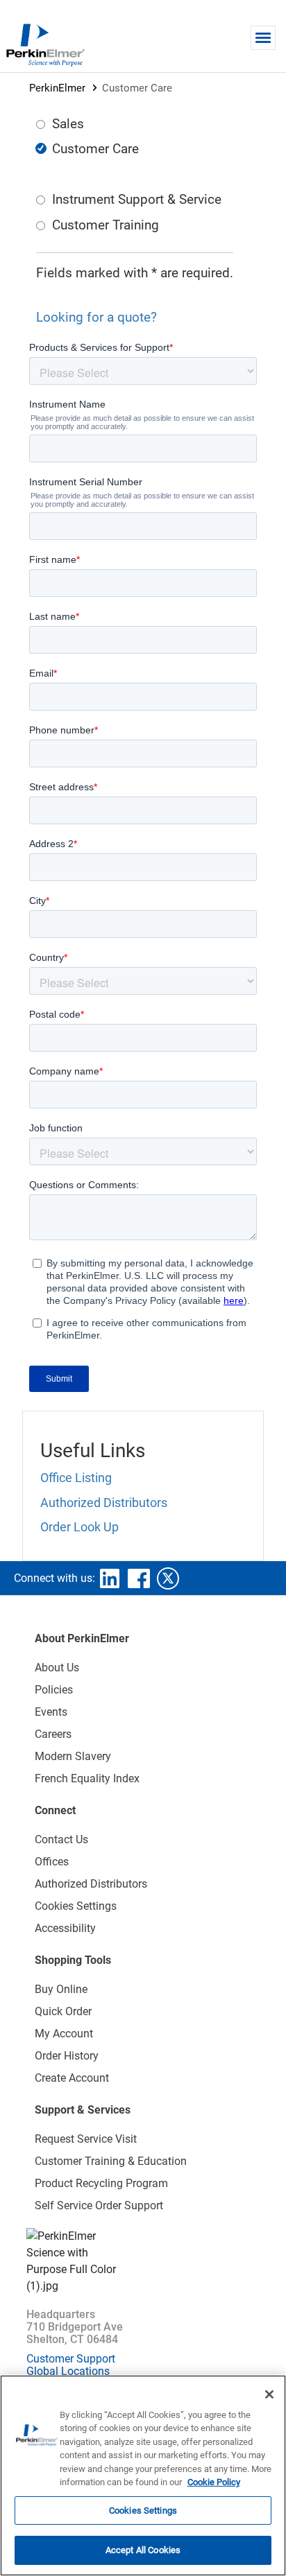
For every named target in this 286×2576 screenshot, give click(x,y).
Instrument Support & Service (137, 199)
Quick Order (63, 2011)
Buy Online (61, 1989)
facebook (139, 1578)
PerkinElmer (57, 88)
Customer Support (71, 2359)
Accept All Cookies (143, 2550)
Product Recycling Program (101, 2183)
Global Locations (68, 2371)
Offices (52, 1862)
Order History (67, 2056)
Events (51, 1712)
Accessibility (65, 1928)
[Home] (45, 44)
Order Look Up (79, 1527)
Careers (53, 1734)
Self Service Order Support (99, 2205)
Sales (68, 124)
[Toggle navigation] (263, 38)
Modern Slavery (73, 1756)
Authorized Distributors (104, 1503)
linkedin (110, 1578)
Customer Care (95, 149)
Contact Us (61, 1839)
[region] (143, 2475)
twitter (168, 1578)
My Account (64, 2034)
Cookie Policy (214, 2482)
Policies (54, 1690)
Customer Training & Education (111, 2161)
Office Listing (76, 1478)
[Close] (269, 2394)
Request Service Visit (86, 2139)
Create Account (72, 2078)
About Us (57, 1668)
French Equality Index (87, 1778)
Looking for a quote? (96, 317)
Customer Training (106, 225)
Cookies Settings (143, 2510)
